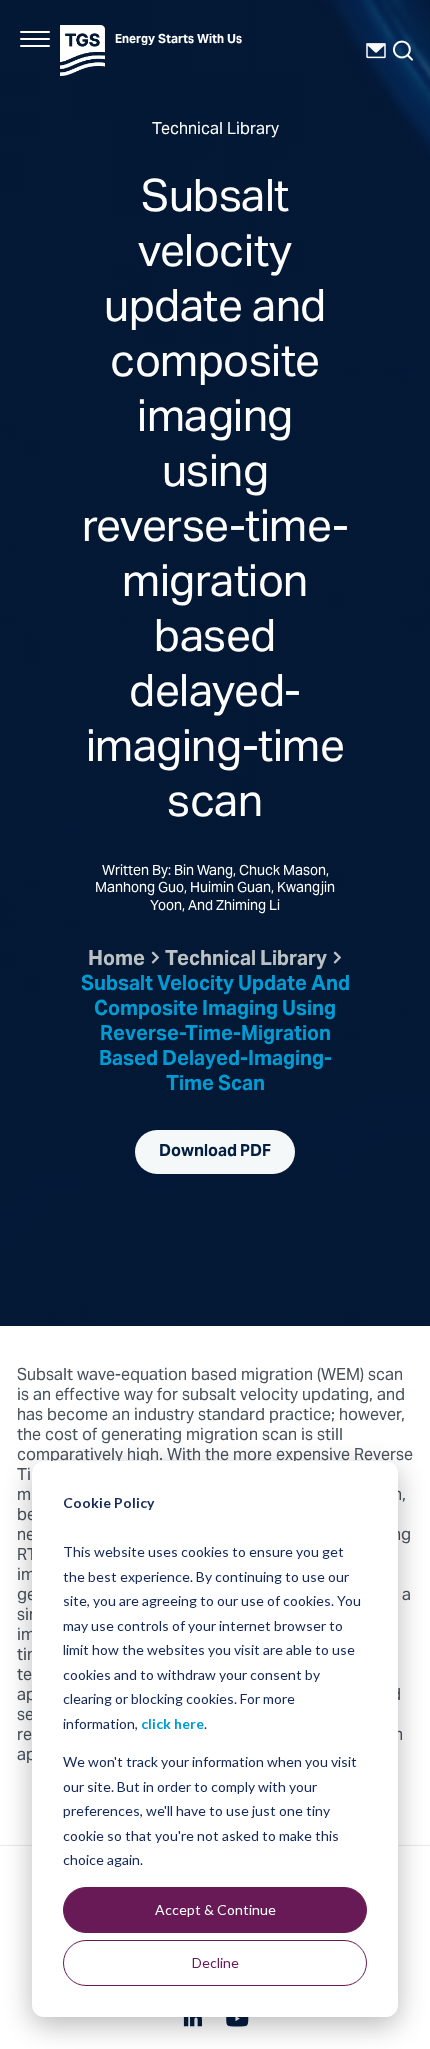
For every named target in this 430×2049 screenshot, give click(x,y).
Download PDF (215, 1152)
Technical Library (246, 960)
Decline (215, 1962)
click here (172, 1723)
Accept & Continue (215, 1909)
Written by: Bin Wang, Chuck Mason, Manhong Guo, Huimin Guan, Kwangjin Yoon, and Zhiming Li (215, 890)
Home (116, 960)
